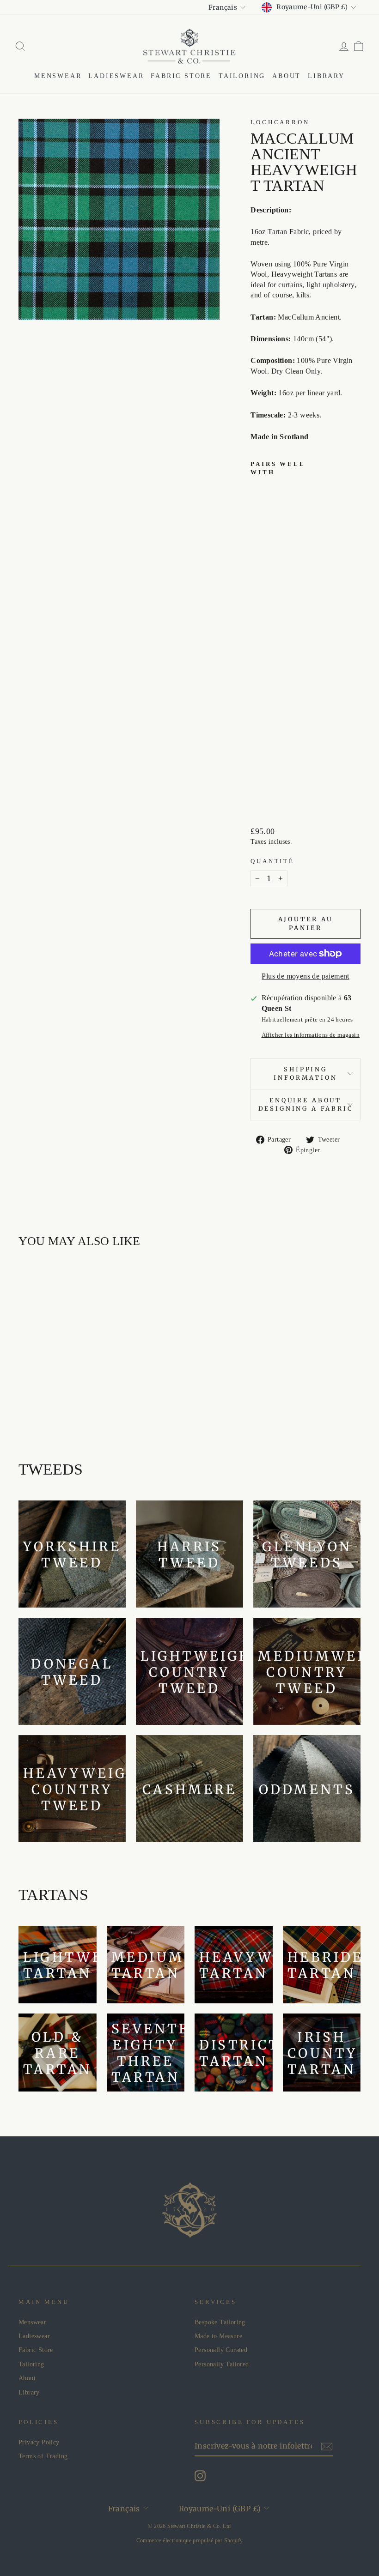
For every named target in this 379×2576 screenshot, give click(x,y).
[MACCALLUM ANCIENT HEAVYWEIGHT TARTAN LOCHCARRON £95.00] (262, 639)
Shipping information (305, 1073)
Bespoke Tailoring (220, 2322)
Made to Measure (218, 2336)
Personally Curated (221, 2350)
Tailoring (242, 76)
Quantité (272, 861)
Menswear (58, 76)
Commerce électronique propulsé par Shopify (190, 2540)
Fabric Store (181, 76)
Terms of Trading (43, 2456)
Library (326, 76)
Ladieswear (116, 76)
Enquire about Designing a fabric (306, 1104)
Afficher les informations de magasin (311, 1035)
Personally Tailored (222, 2364)
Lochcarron (280, 122)
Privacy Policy (39, 2442)
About (287, 76)
